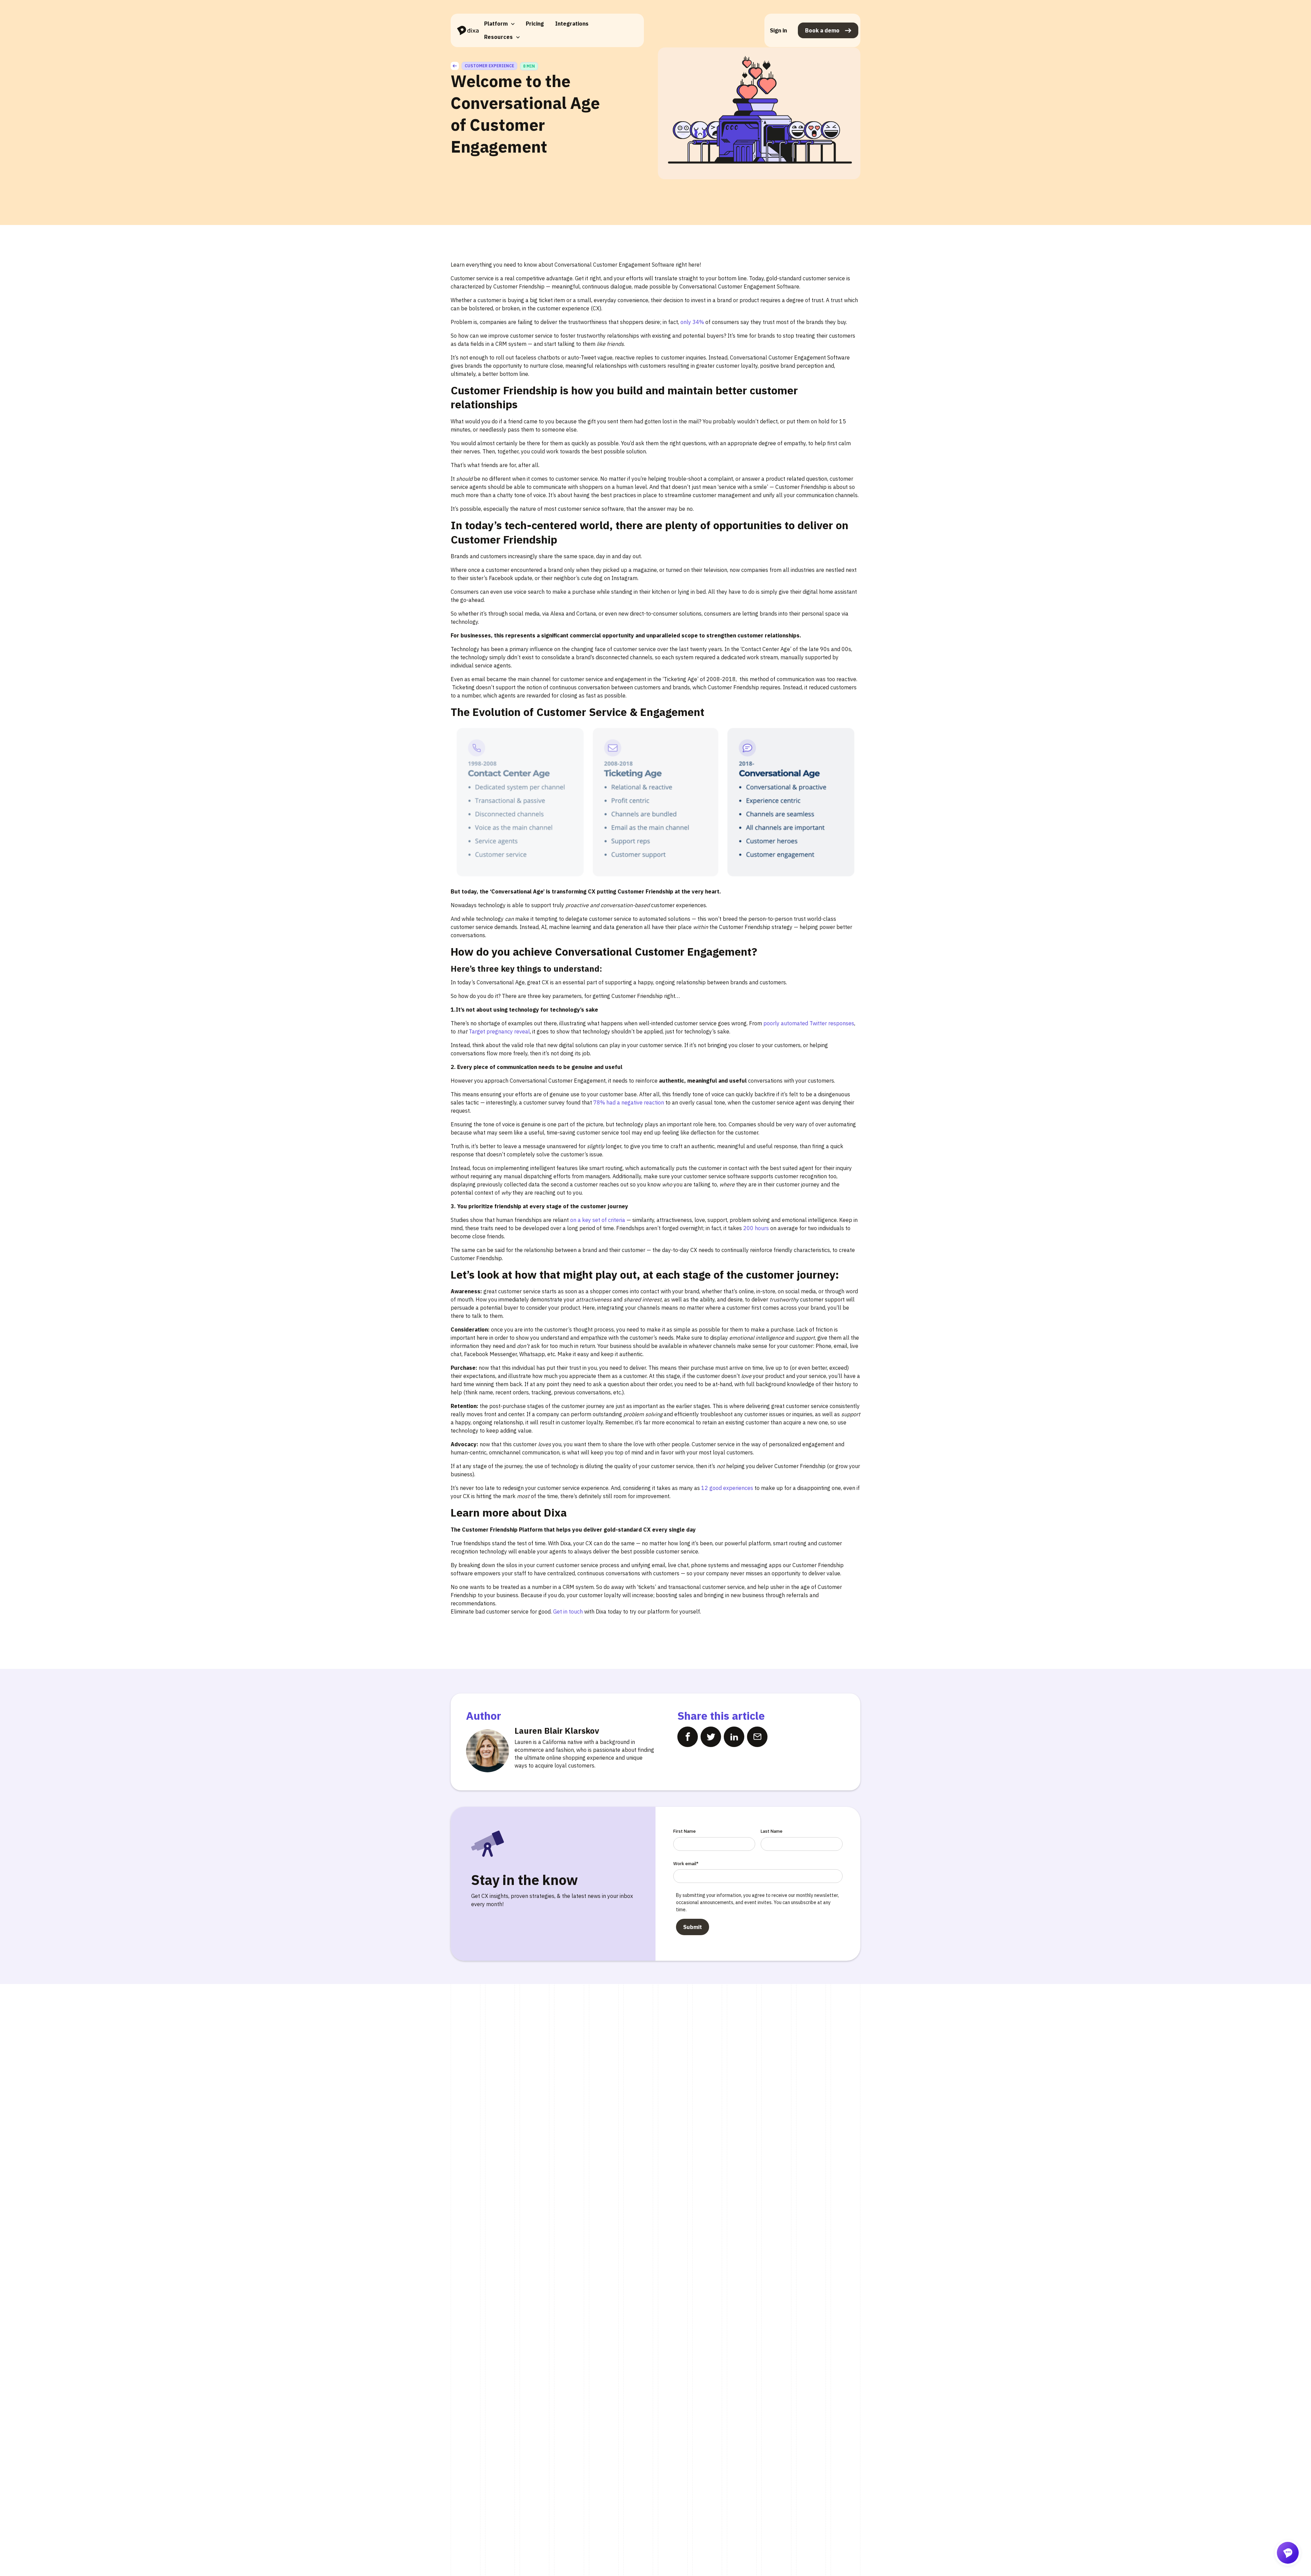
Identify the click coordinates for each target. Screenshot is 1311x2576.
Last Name (772, 1831)
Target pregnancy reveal (499, 1031)
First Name (685, 1831)
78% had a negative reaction (628, 1102)
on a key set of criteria (597, 1220)
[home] (468, 31)
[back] (455, 66)
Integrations (572, 24)
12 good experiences (727, 1488)
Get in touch (567, 1611)
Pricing (535, 24)
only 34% (692, 322)
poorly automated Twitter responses (808, 1023)
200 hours (756, 1228)
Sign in (778, 30)
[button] (499, 24)
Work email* (686, 1864)
